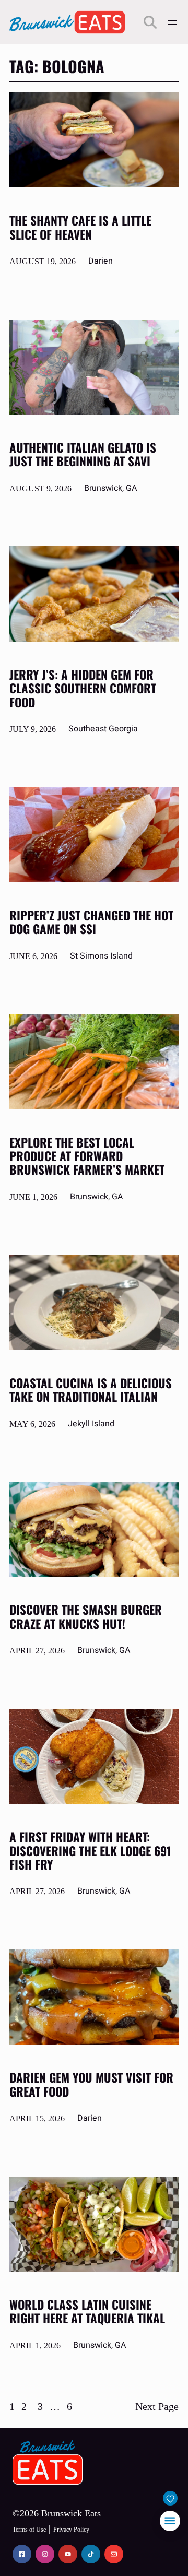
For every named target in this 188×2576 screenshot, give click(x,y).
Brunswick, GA (110, 488)
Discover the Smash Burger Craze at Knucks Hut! (86, 1617)
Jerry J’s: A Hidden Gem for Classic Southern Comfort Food (83, 688)
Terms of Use (29, 2530)
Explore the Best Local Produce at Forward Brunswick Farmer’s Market (87, 1156)
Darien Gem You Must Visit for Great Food (91, 2084)
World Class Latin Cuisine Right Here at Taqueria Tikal (87, 2312)
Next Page (157, 2406)
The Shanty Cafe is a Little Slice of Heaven (80, 227)
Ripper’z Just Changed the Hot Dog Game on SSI (91, 922)
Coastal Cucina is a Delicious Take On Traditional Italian (91, 1390)
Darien (101, 261)
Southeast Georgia (103, 729)
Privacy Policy (71, 2530)
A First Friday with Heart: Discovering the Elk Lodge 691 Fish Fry (90, 1851)
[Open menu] (172, 22)
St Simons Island (101, 956)
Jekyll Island (91, 1424)
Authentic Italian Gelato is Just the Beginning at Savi (83, 454)
